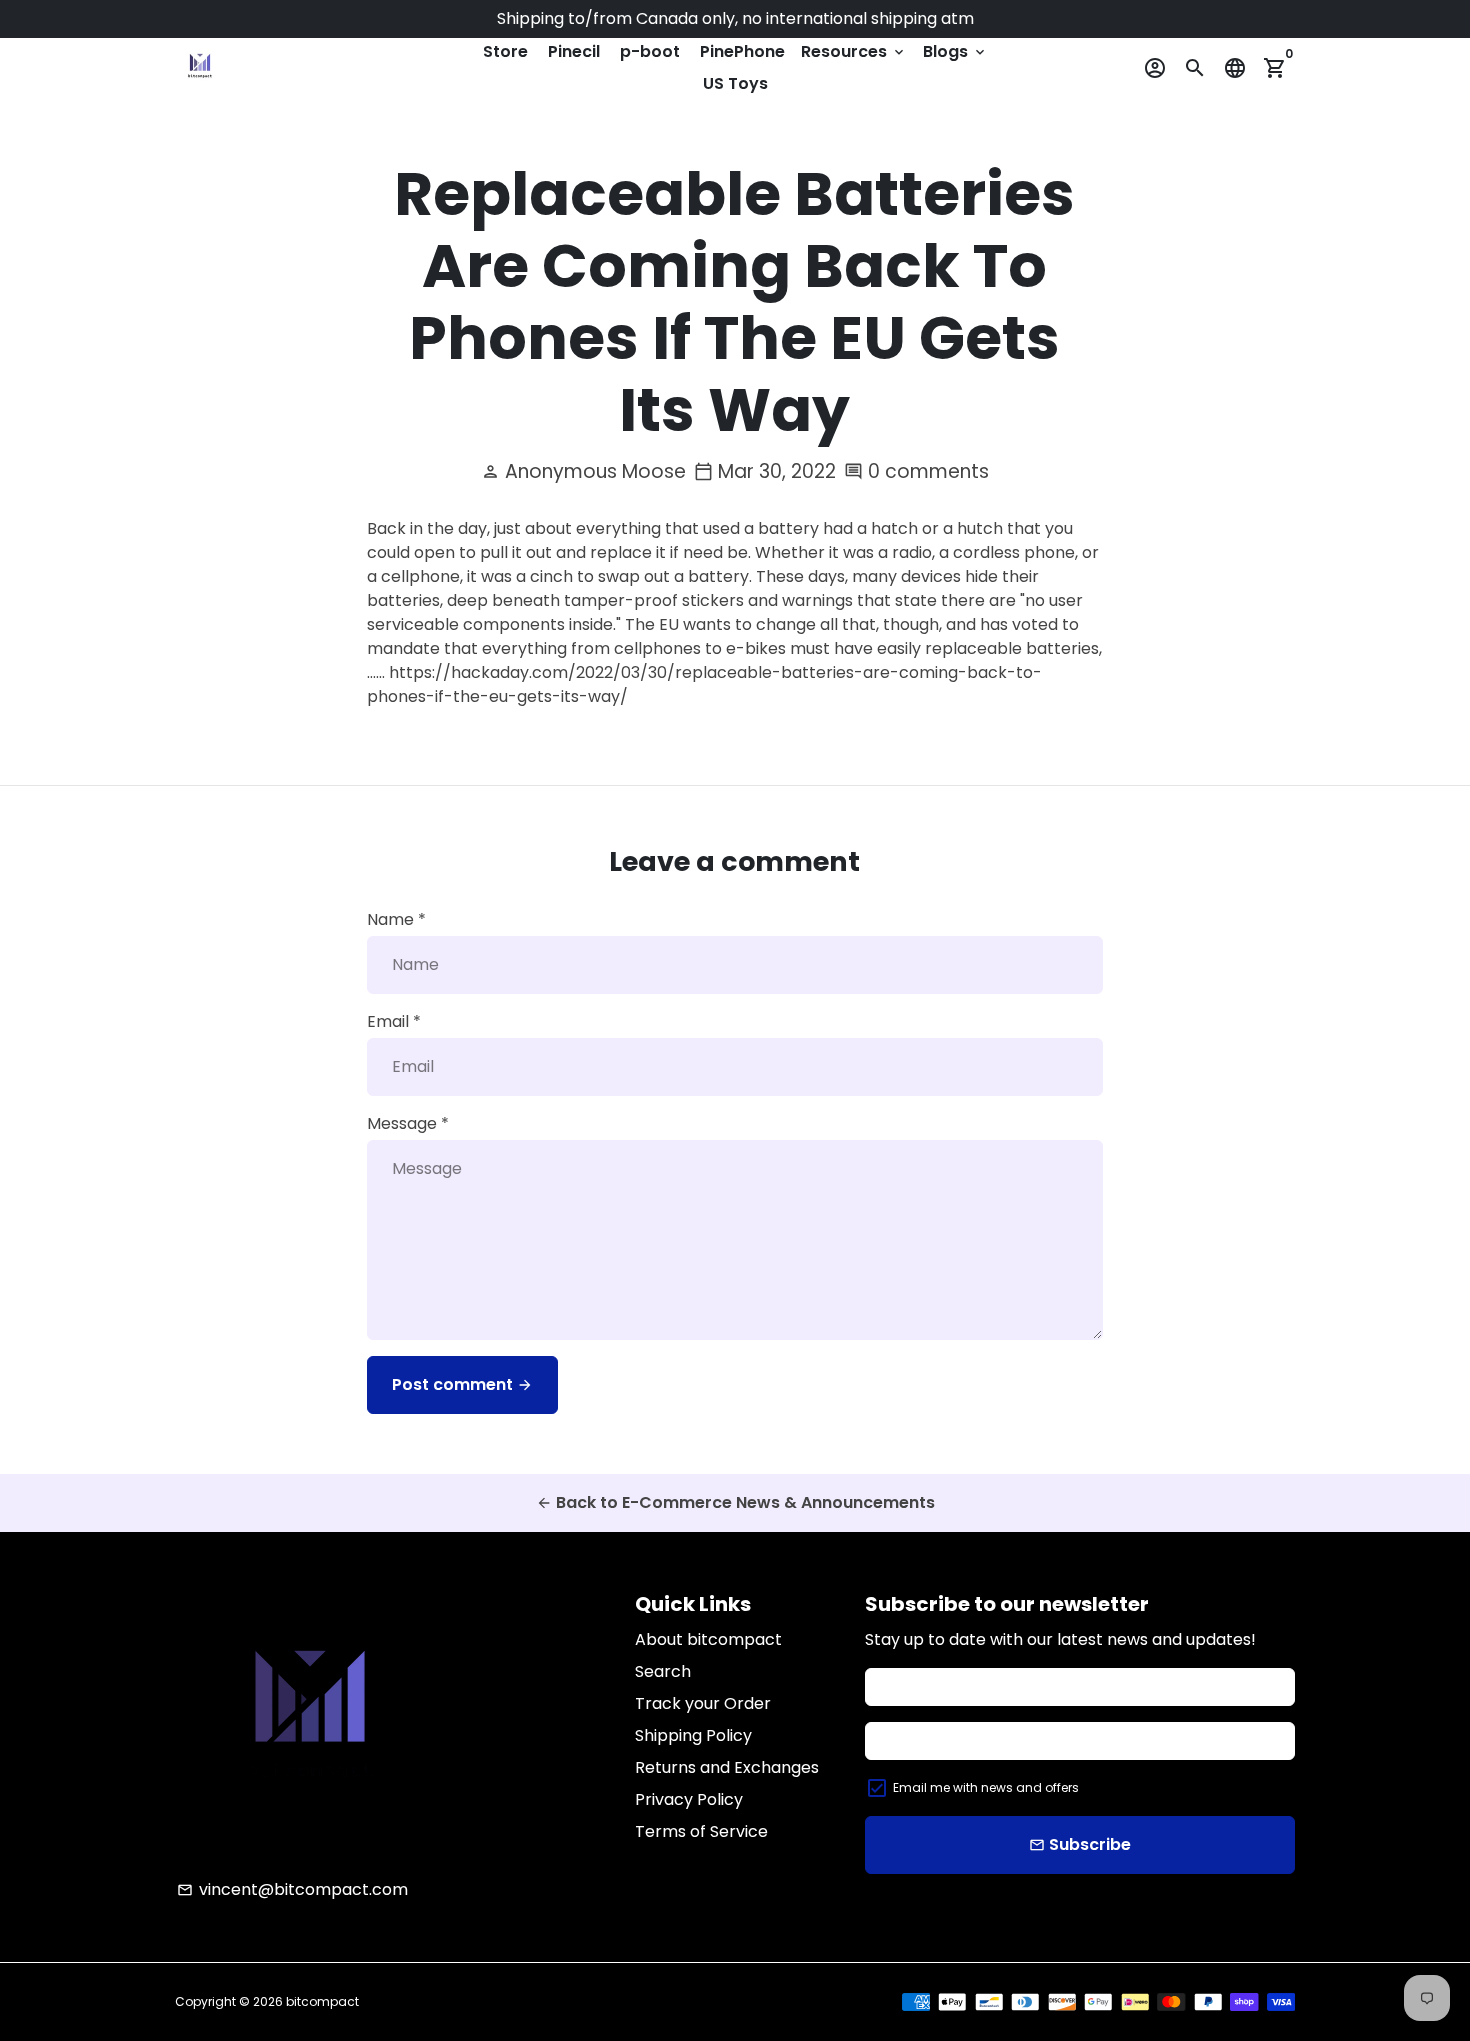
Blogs (955, 51)
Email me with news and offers (986, 1787)
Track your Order (703, 1703)
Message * (408, 1123)
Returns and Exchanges (727, 1767)
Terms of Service (701, 1831)
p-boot (650, 51)
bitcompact (322, 2001)
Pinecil (574, 51)
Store (505, 51)
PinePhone (742, 51)
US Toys (735, 83)
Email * (394, 1021)
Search (663, 1671)
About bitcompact (708, 1639)
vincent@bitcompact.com (292, 1889)
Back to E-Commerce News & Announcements (735, 1502)
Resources (854, 51)
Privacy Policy (689, 1799)
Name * (396, 919)
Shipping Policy (693, 1735)
